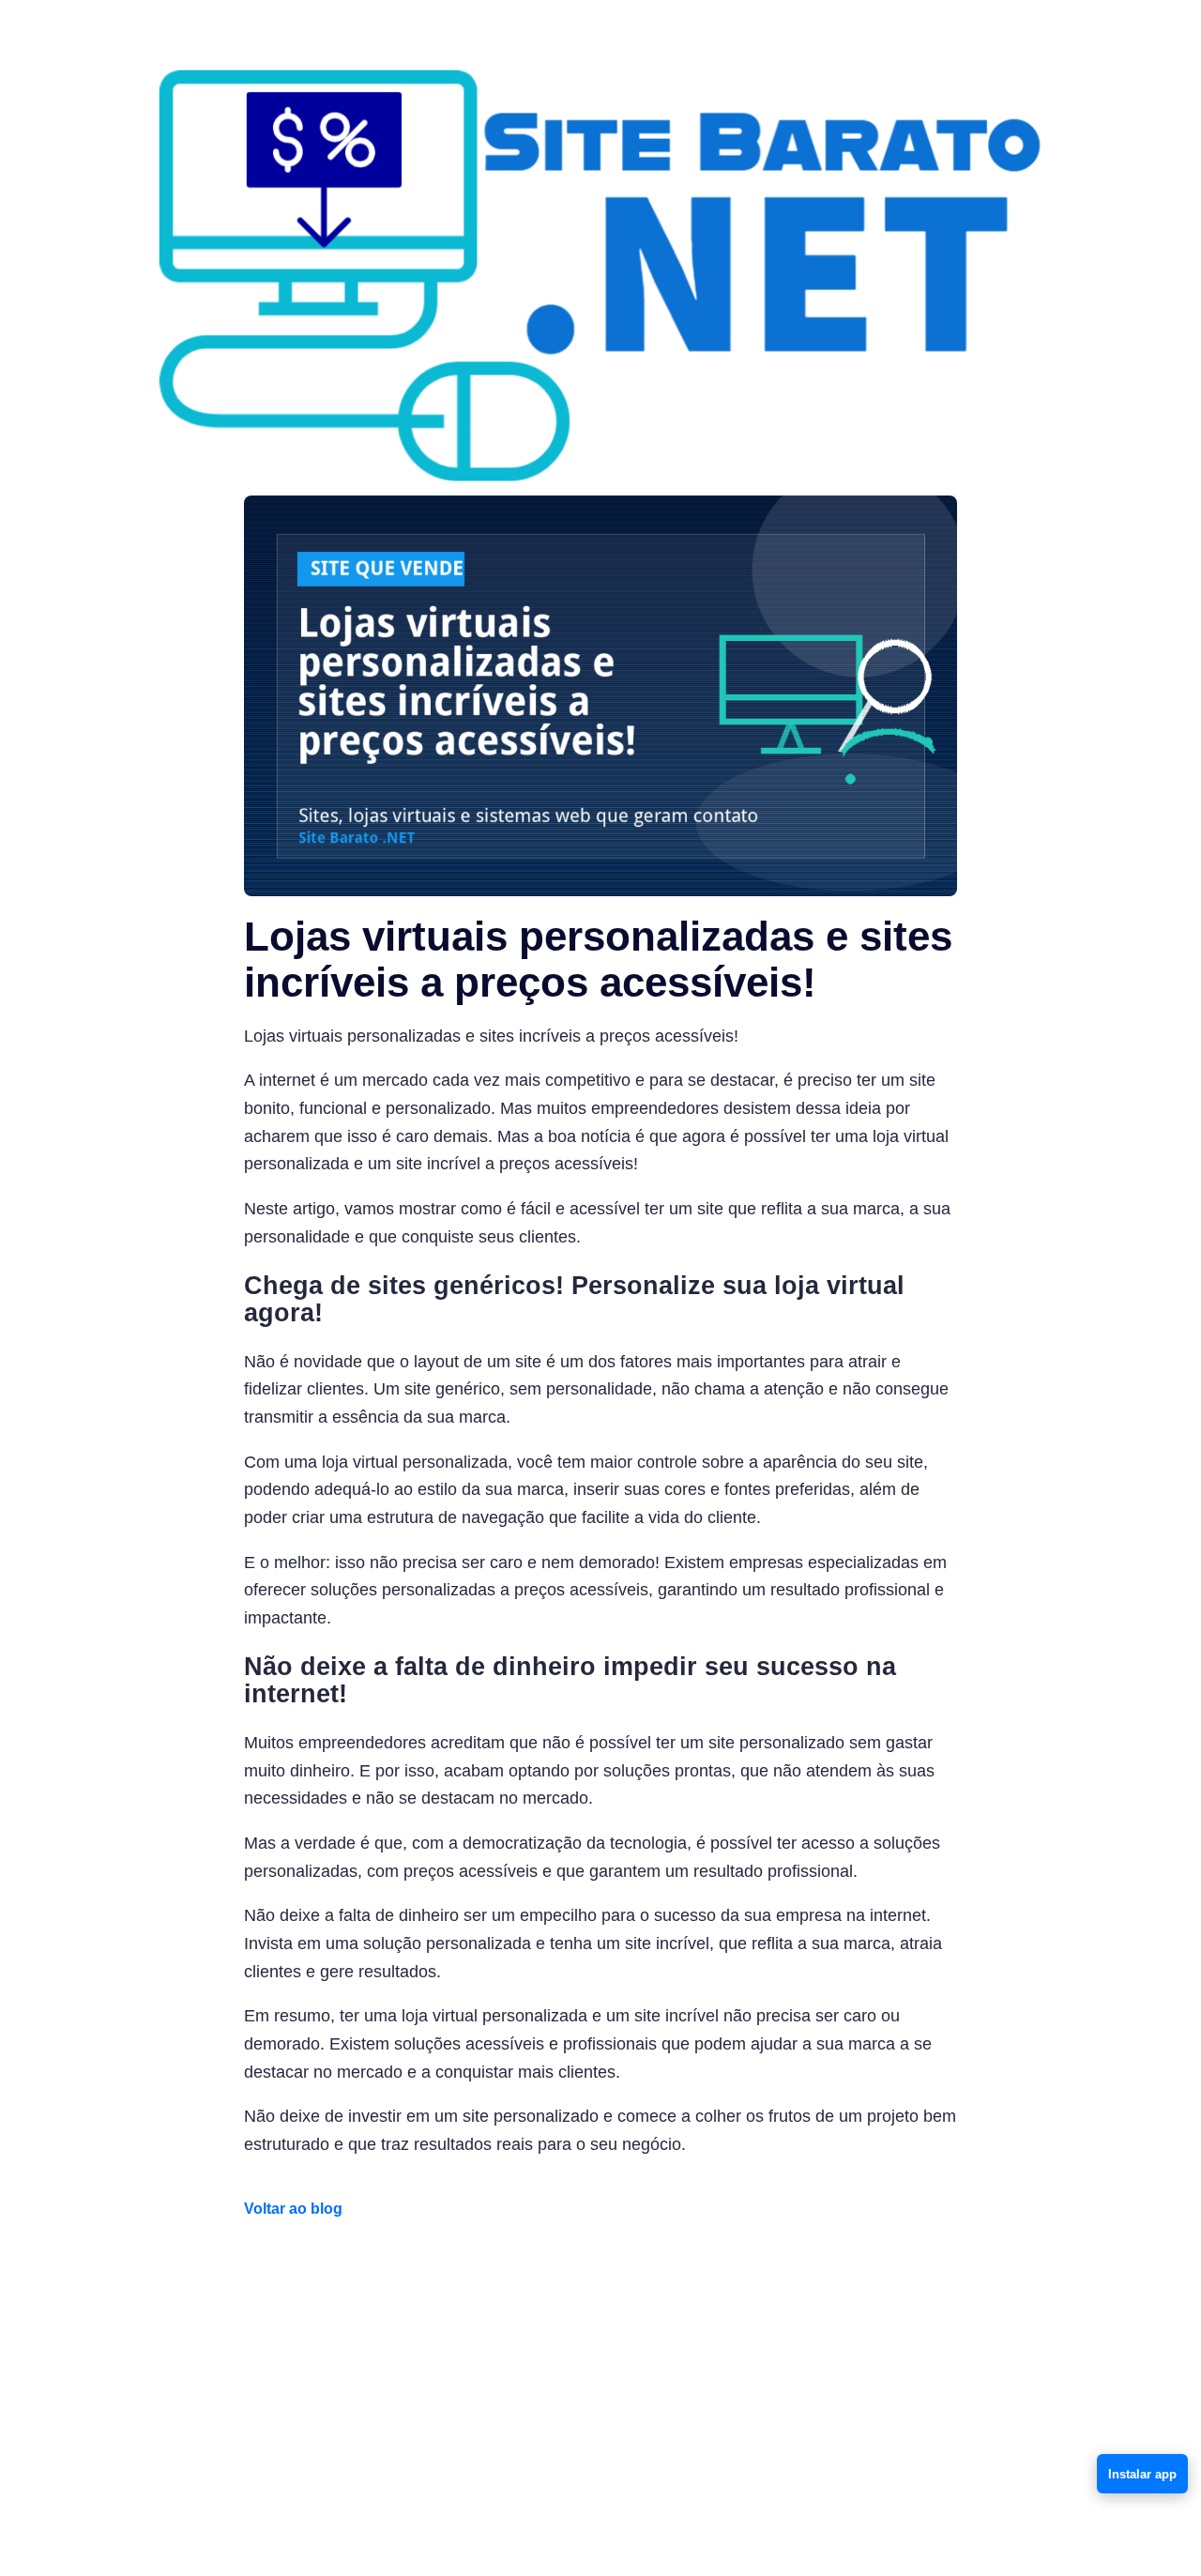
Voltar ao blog (293, 2209)
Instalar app (1142, 2474)
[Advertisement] (600, 2375)
